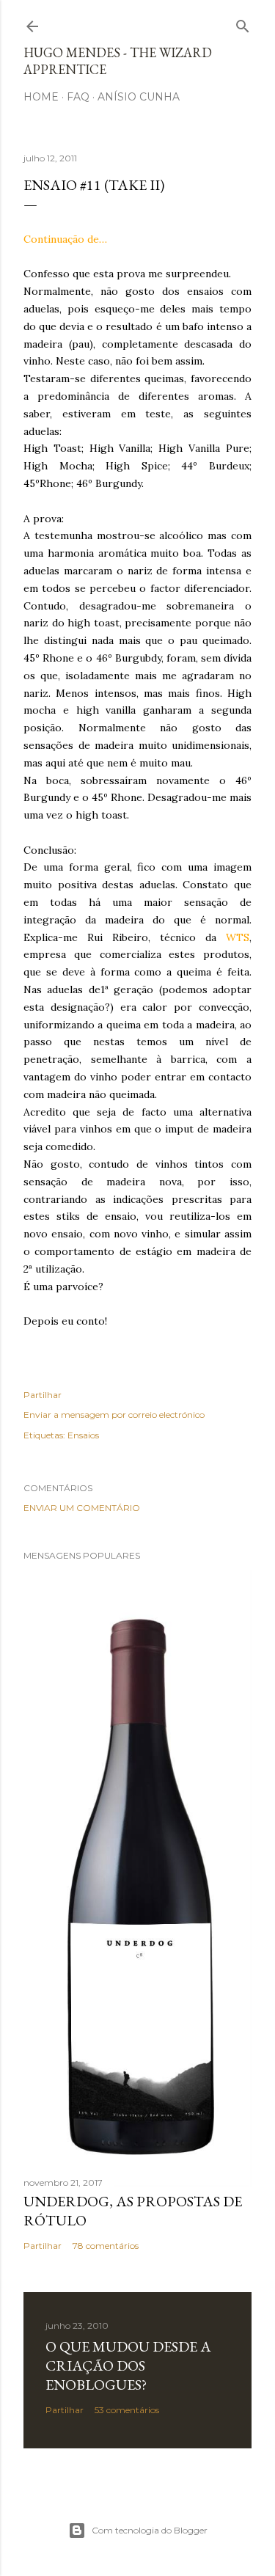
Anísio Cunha (139, 97)
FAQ (78, 97)
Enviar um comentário (82, 1508)
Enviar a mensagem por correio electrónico (114, 1415)
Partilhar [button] (43, 1395)
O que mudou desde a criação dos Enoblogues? (128, 2365)
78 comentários (106, 2246)
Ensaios (83, 1435)
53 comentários (127, 2410)
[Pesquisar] (243, 23)
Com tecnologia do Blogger (150, 2530)
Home (41, 97)
